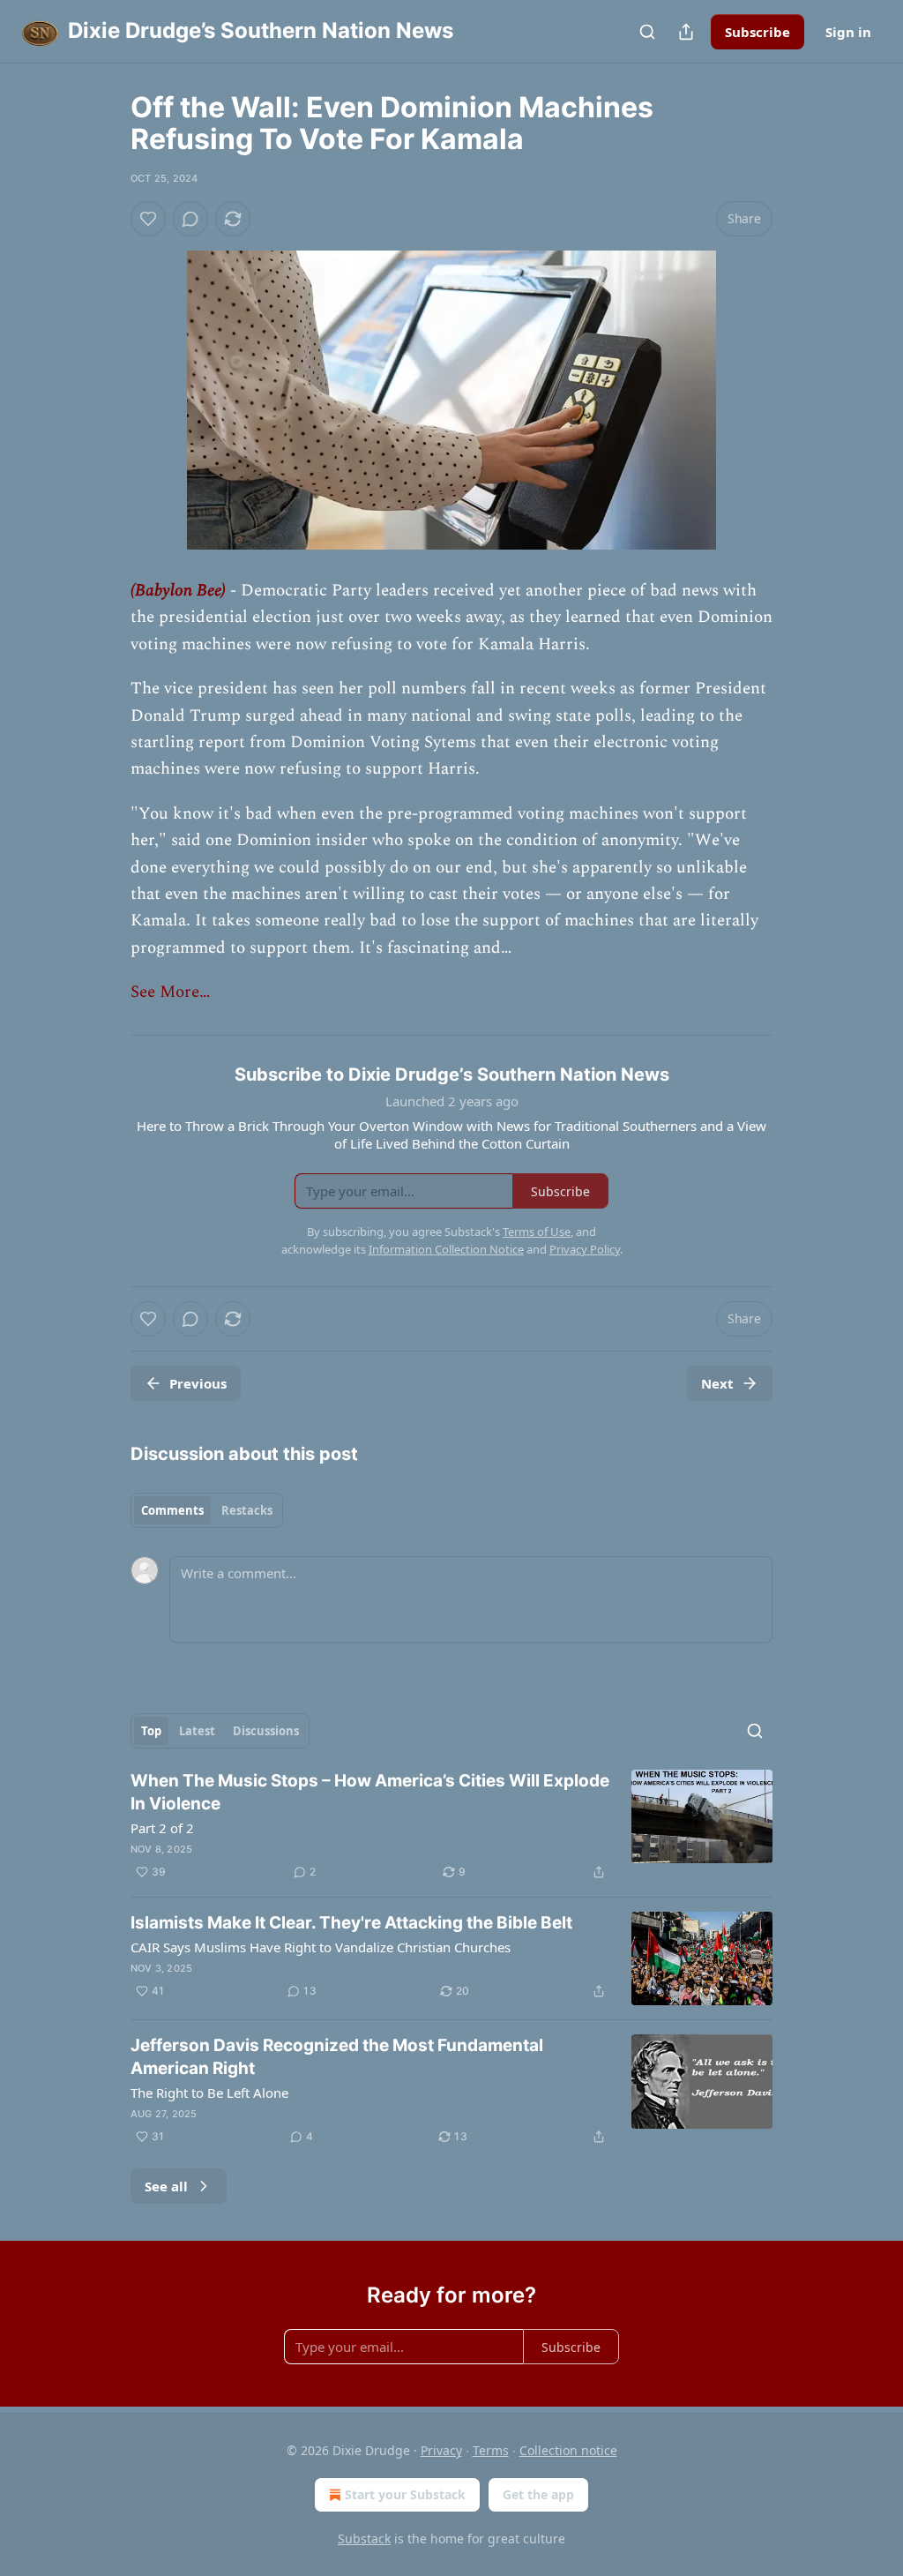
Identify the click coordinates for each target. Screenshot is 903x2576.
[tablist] (207, 1510)
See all (166, 2186)
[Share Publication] (686, 32)
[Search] (647, 32)
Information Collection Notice (446, 1249)
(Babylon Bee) (178, 591)
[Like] (148, 219)
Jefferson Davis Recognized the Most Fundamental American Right (337, 2057)
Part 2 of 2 (162, 1828)
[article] (451, 1826)
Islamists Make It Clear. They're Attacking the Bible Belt (351, 1923)
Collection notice (568, 2450)
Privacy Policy (585, 1249)
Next (717, 1383)
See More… (170, 992)
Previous (198, 1383)
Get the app (538, 2494)
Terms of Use (537, 1232)
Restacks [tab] (247, 1510)
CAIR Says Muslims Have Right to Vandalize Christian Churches (321, 1947)
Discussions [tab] (266, 1731)
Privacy (441, 2450)
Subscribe (757, 32)
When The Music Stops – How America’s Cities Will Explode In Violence (370, 1792)
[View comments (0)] (190, 219)
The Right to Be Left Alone (209, 2093)
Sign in (848, 32)
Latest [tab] (197, 1731)
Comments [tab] (172, 1510)
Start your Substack (405, 2494)
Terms (491, 2450)
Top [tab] (151, 1731)
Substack (364, 2539)
